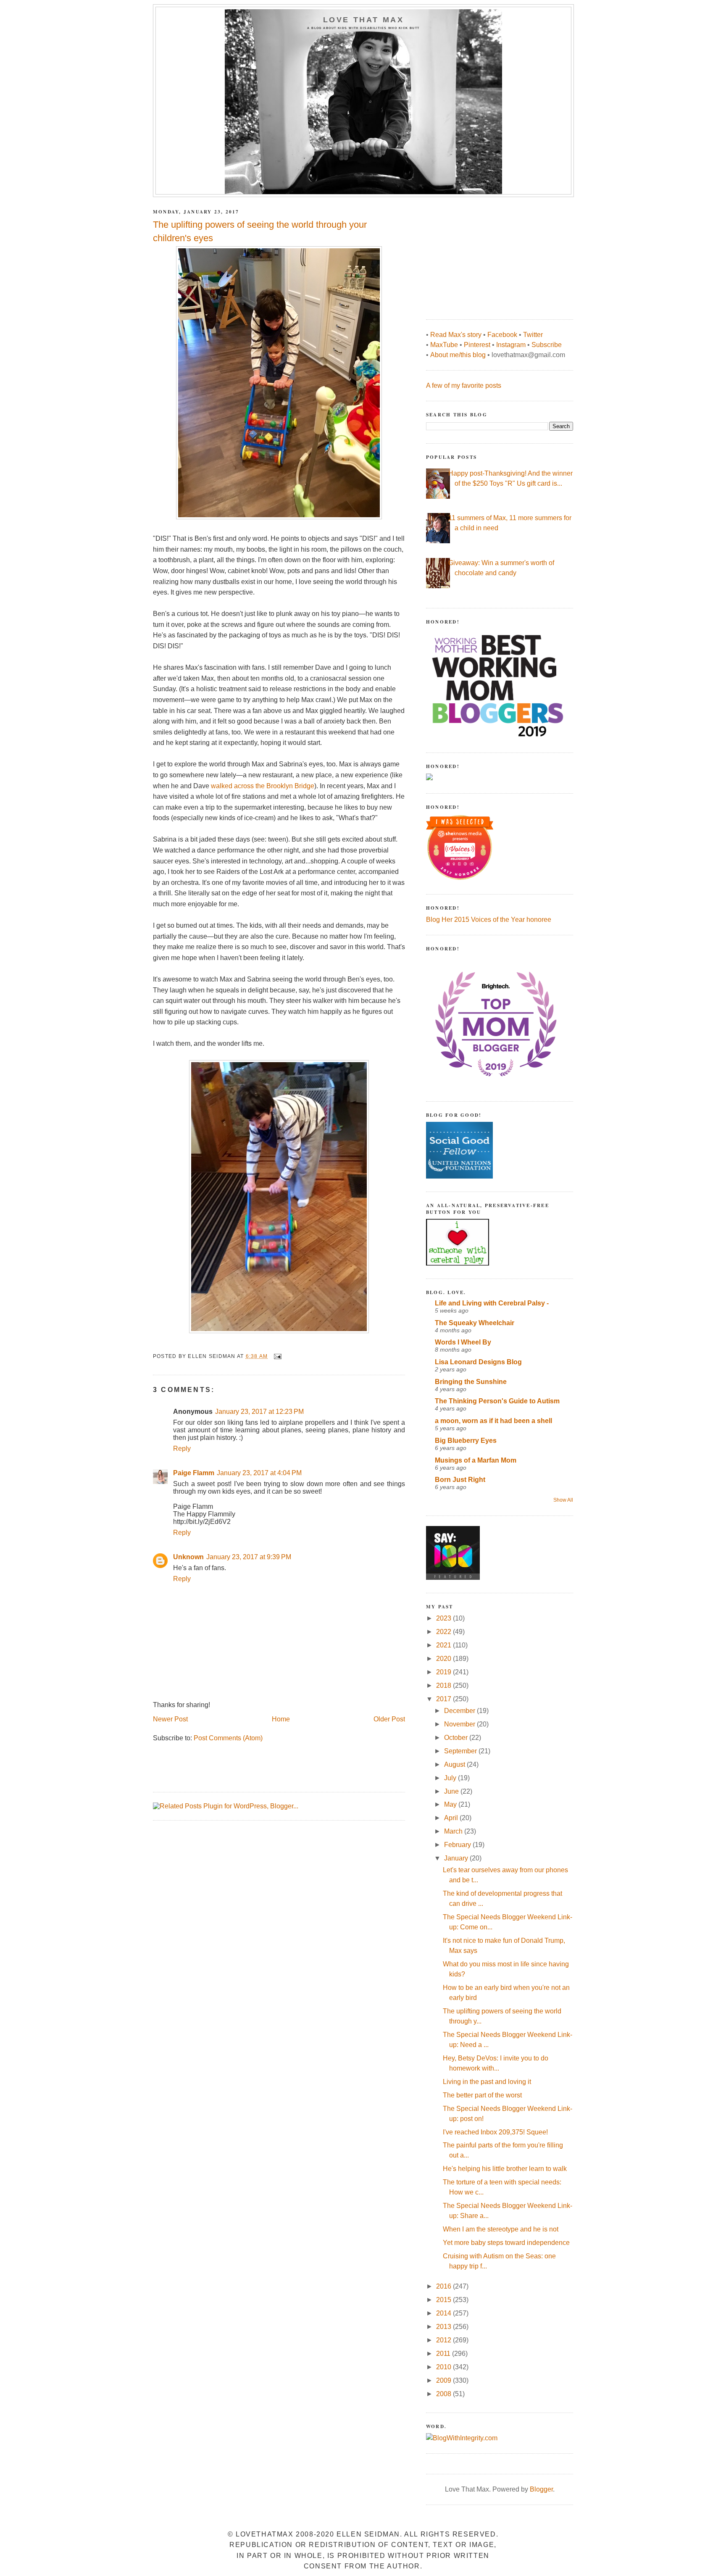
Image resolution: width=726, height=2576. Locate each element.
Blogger (541, 2489)
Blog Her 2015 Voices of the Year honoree (489, 920)
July (451, 1778)
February (458, 1845)
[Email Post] (277, 1356)
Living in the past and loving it (487, 2082)
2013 (445, 2327)
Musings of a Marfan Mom (476, 1460)
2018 (445, 1685)
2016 (445, 2286)
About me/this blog (458, 355)
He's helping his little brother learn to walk (505, 2169)
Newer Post (170, 1719)
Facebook (502, 335)
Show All (563, 1500)
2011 (444, 2354)
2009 (445, 2380)
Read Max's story (456, 335)
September (461, 1751)
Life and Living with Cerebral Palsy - (492, 1303)
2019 (445, 1672)
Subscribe (547, 345)
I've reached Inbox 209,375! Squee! (495, 2132)
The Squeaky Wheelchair (475, 1323)
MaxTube (444, 345)
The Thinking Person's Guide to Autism (497, 1401)
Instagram (511, 345)
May (451, 1804)
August (455, 1764)
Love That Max (364, 20)
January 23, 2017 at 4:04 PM (259, 1473)
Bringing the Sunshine (471, 1382)
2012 (445, 2340)
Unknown (188, 1557)
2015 (445, 2300)
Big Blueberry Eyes (466, 1441)
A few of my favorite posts (464, 385)
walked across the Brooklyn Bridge (263, 786)
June (452, 1791)
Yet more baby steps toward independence (506, 2243)
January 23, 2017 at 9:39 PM (249, 1557)
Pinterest (477, 345)
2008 (445, 2394)
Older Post (389, 1719)
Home (281, 1719)
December (460, 1711)
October (457, 1738)
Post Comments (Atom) (228, 1738)
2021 (445, 1645)
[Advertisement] (489, 254)
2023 (445, 1618)
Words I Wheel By (463, 1342)
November (460, 1724)
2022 (445, 1632)
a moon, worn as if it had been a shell (493, 1421)
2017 (445, 1699)
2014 (445, 2313)
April (452, 1818)
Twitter (533, 335)
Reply (182, 1449)
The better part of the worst (482, 2095)
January (457, 1858)
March (454, 1831)
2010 (445, 2367)
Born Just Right (460, 1480)
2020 (445, 1659)
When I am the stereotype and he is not (501, 2229)
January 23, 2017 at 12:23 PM (259, 1412)
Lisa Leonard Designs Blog (478, 1362)
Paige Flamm (194, 1473)
